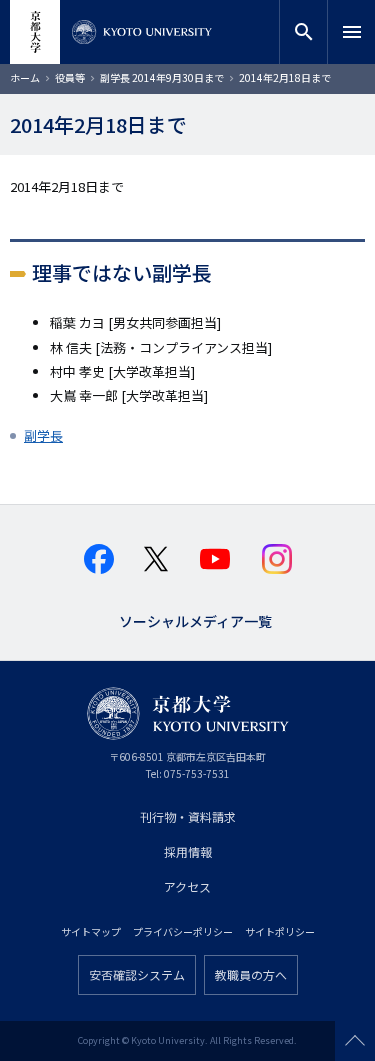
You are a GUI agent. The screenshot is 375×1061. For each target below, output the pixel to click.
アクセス (187, 886)
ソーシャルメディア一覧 (195, 619)
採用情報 (188, 851)
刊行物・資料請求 (188, 816)
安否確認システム (137, 974)
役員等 (70, 77)
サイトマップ (91, 931)
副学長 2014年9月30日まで (162, 77)
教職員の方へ (251, 974)
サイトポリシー (280, 931)
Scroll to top (355, 1041)
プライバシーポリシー (183, 931)
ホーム (25, 77)
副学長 (43, 435)
